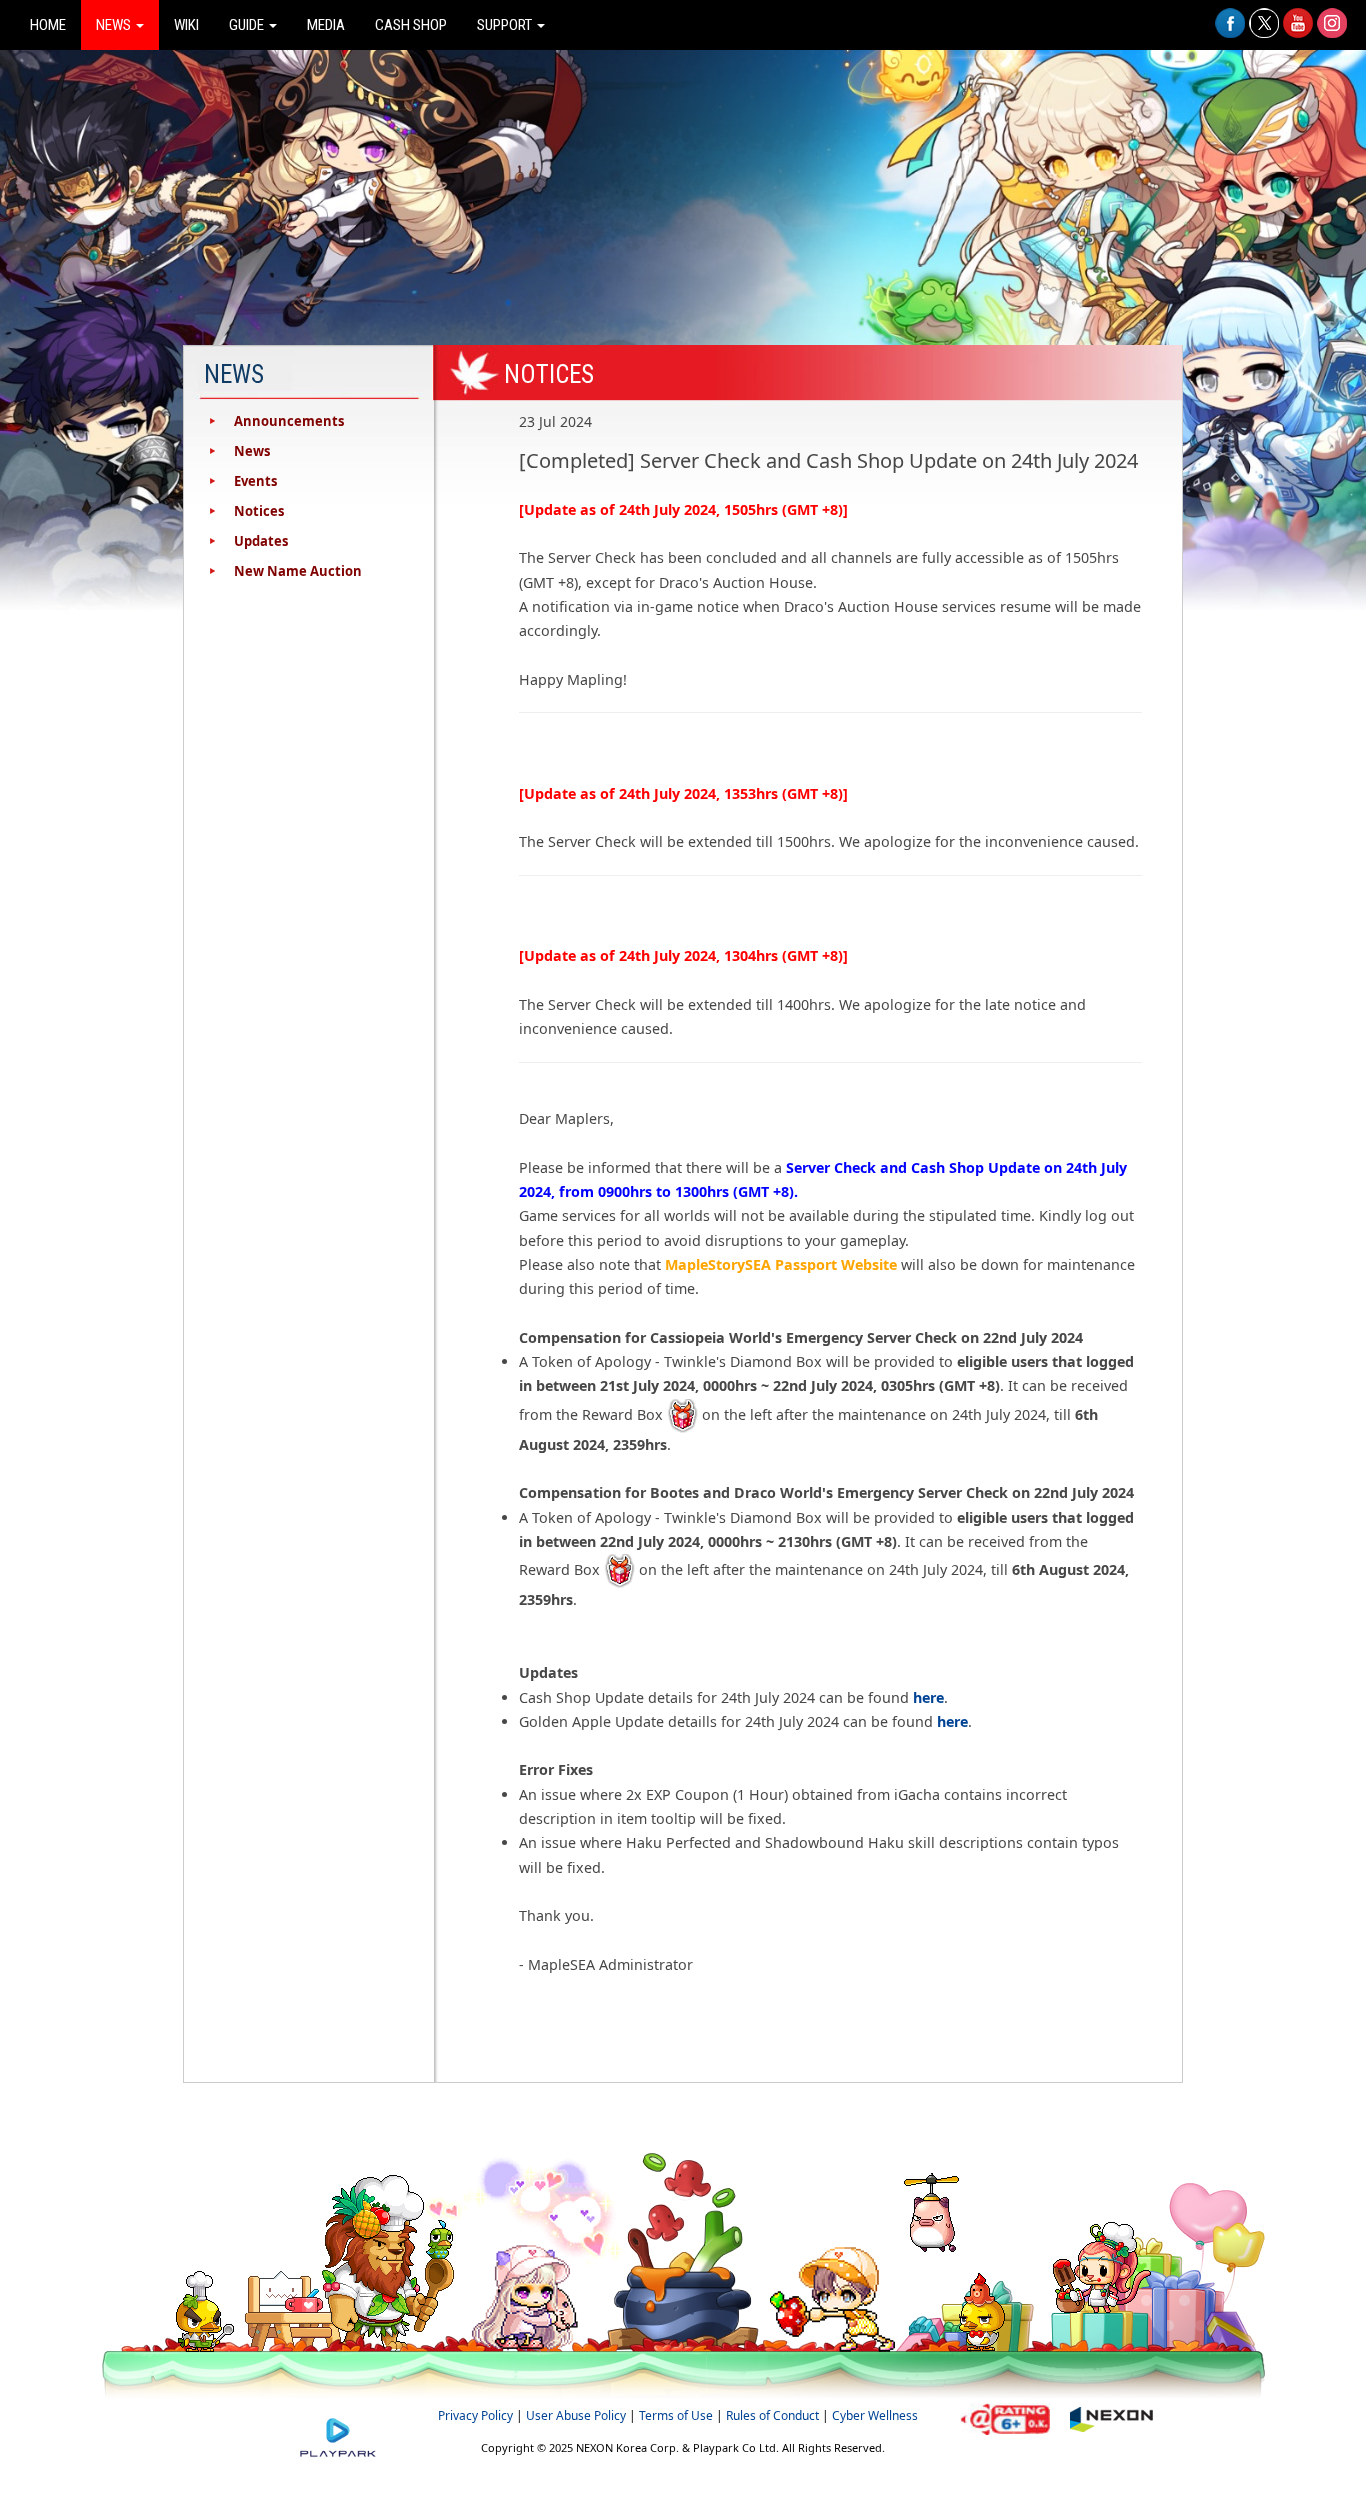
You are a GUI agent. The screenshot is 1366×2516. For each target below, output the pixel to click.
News (115, 25)
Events (255, 481)
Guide (248, 25)
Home (48, 25)
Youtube (1298, 33)
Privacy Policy (475, 2415)
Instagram (1332, 33)
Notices (259, 511)
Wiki (186, 25)
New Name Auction (298, 571)
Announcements (289, 421)
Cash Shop (411, 25)
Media (326, 25)
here (928, 1697)
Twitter (1264, 33)
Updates (261, 541)
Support (506, 25)
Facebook (1230, 33)
